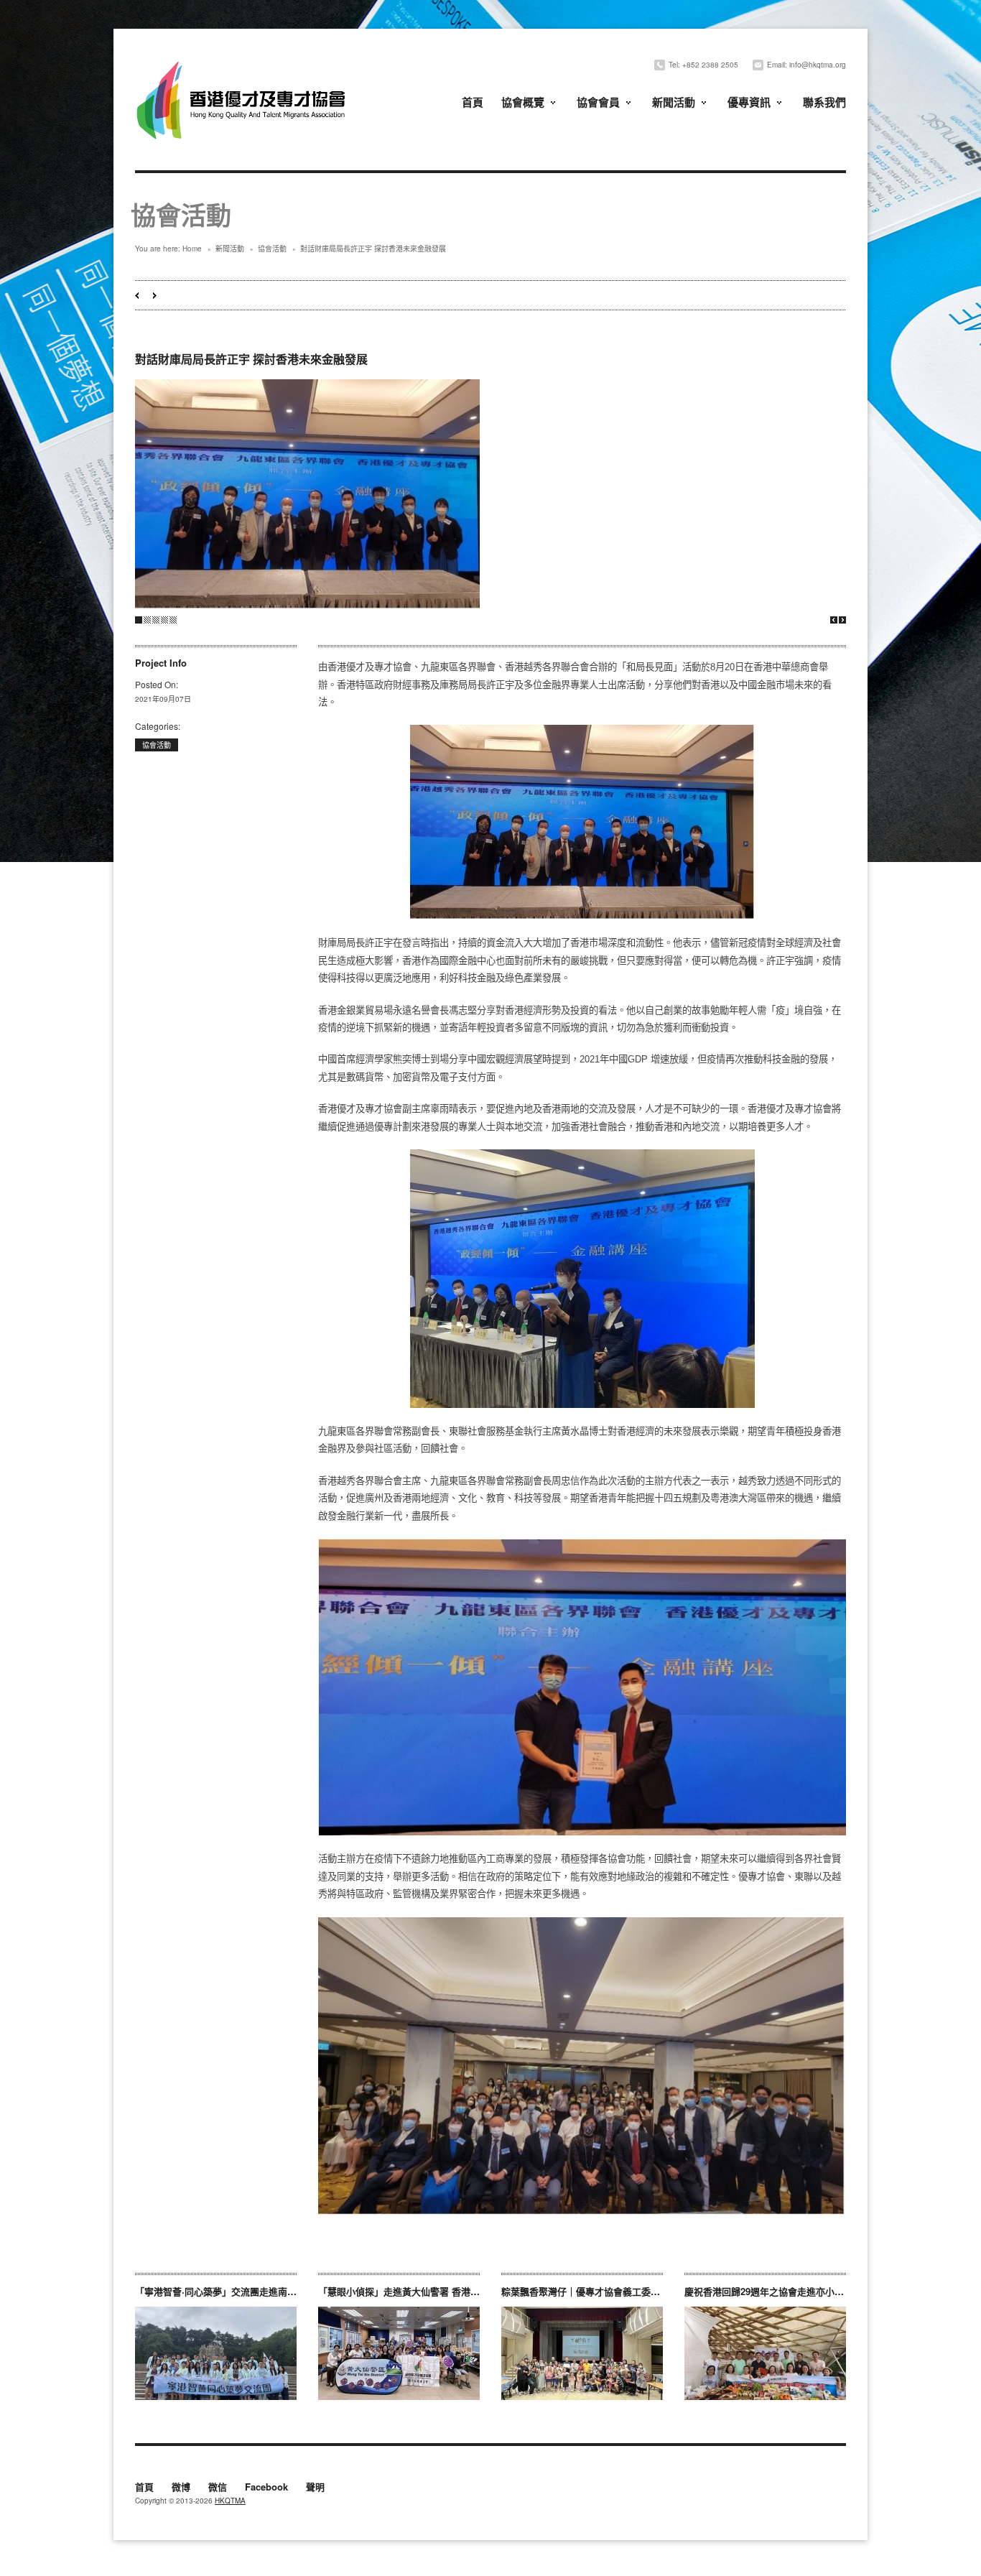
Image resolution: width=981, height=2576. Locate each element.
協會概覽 (523, 102)
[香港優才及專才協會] (243, 63)
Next (842, 620)
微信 (218, 2488)
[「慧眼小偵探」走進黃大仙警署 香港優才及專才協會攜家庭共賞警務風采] (399, 2353)
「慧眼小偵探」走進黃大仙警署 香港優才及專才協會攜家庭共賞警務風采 (469, 2291)
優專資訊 (749, 102)
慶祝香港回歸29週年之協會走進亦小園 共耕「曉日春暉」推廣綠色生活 (831, 2291)
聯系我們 (824, 102)
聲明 (315, 2488)
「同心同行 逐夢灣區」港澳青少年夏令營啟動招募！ (137, 296)
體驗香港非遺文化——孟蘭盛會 (155, 296)
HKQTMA (230, 2501)
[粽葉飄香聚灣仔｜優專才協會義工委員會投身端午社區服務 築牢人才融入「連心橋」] (582, 2353)
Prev (834, 620)
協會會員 (598, 102)
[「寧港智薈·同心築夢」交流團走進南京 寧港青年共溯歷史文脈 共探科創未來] (216, 2353)
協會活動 (272, 249)
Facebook (266, 2488)
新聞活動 (674, 102)
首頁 (473, 102)
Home (192, 249)
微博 (181, 2488)
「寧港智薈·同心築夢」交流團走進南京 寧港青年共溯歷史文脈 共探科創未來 (293, 2291)
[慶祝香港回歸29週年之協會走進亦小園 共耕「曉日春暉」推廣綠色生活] (765, 2353)
